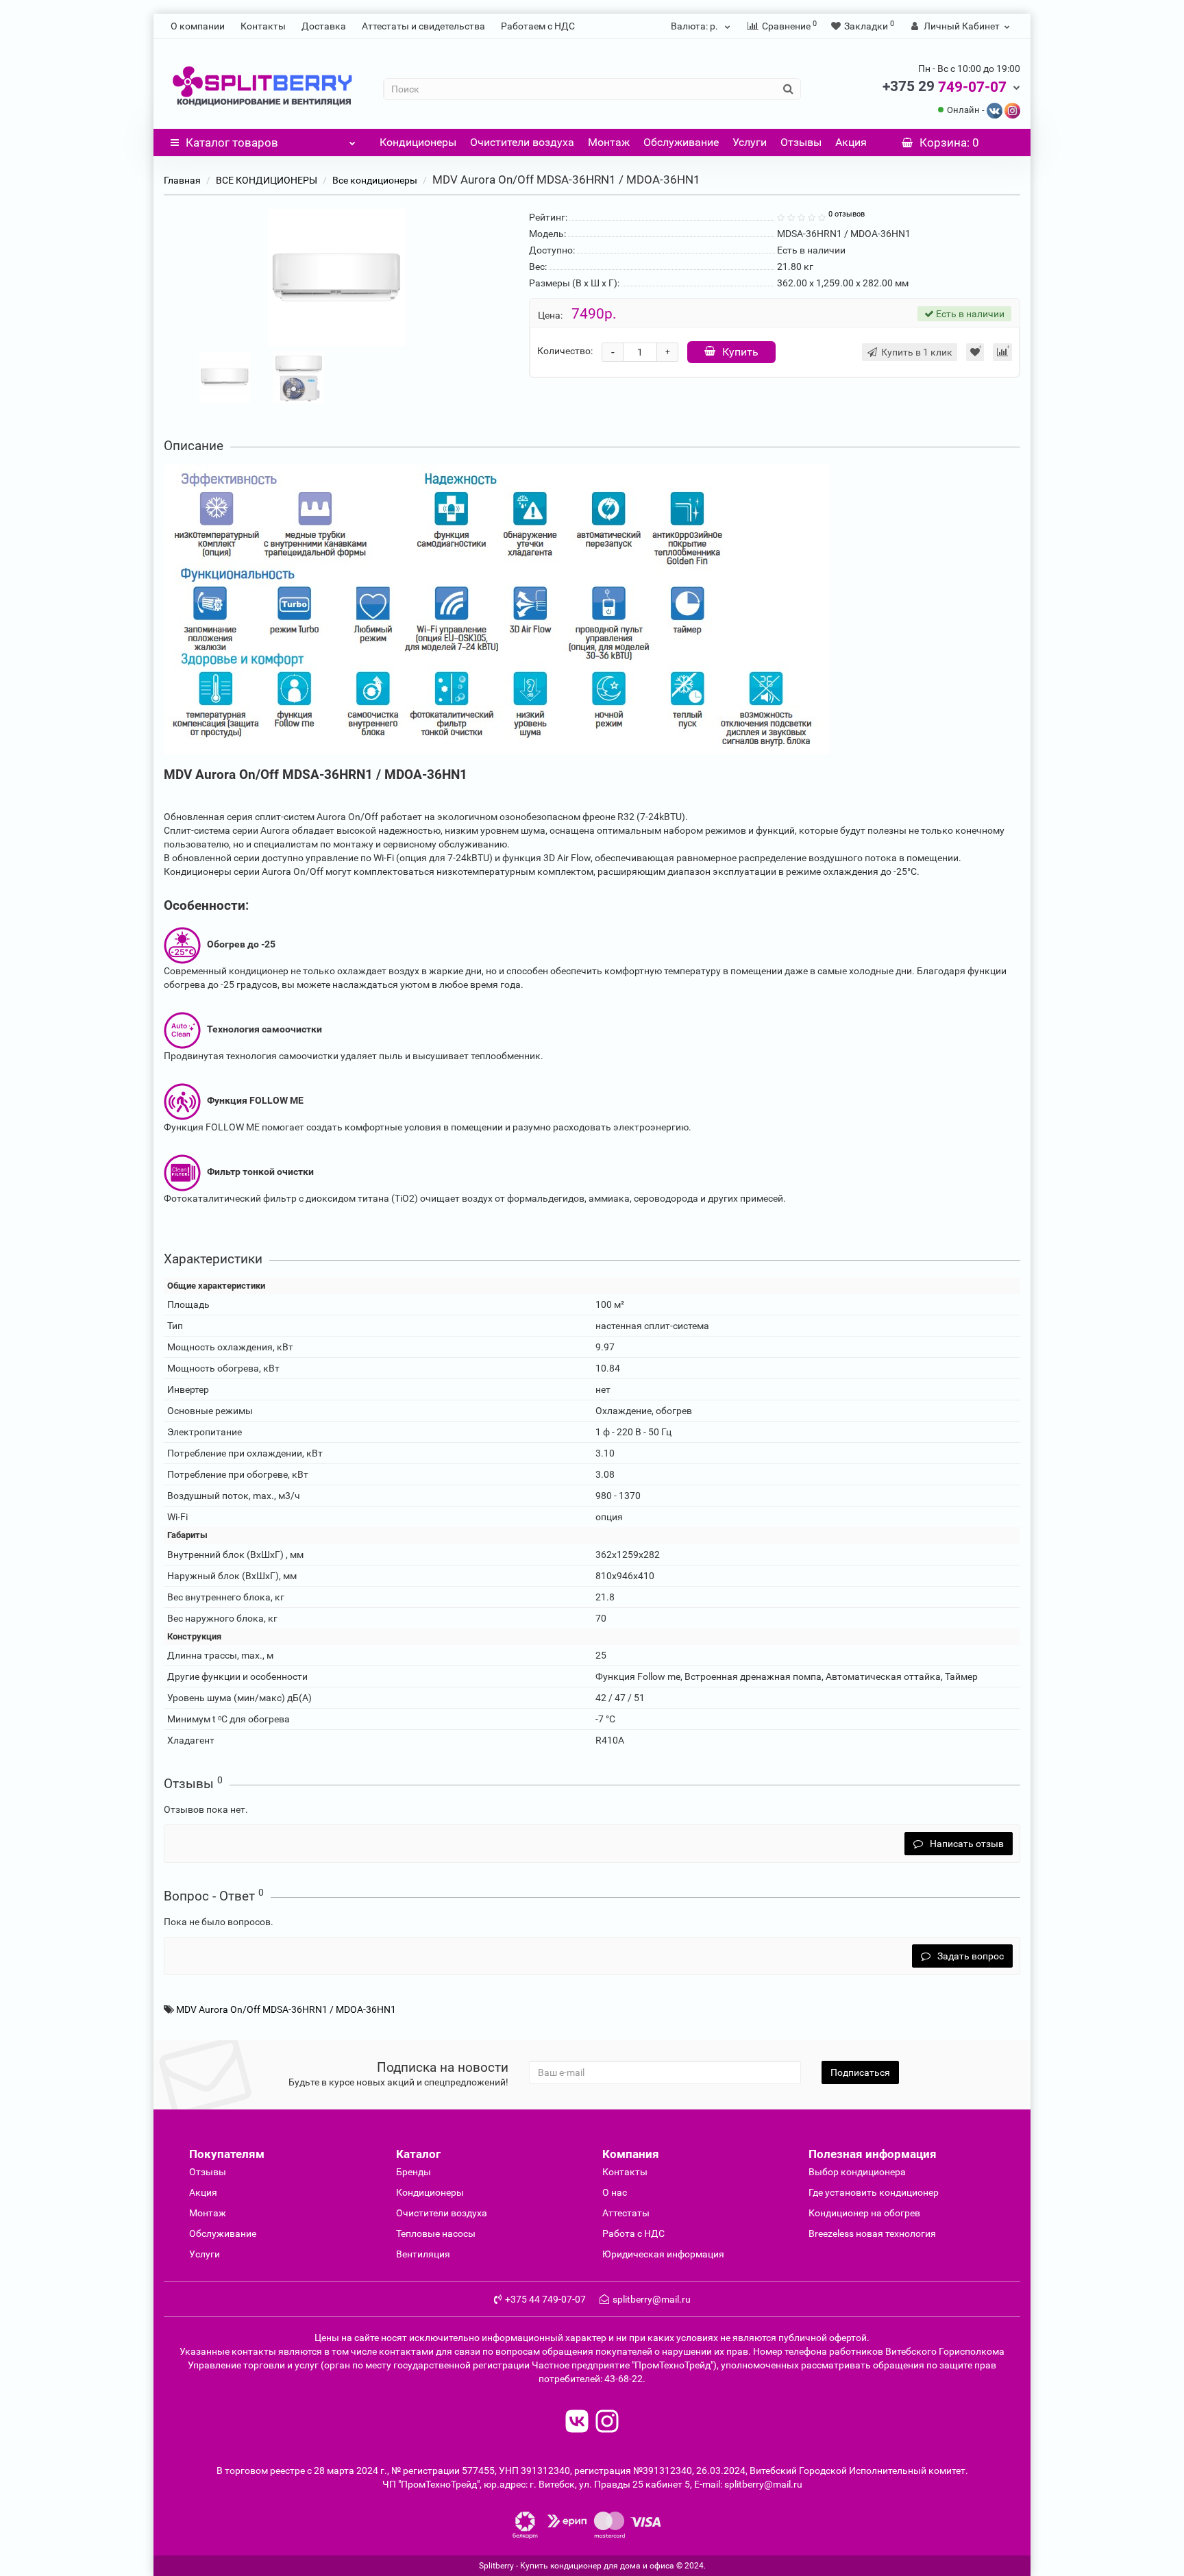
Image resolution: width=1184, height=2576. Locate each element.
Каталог (232, 143)
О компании (198, 26)
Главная (182, 180)
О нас (615, 2192)
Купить (740, 352)
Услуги (750, 142)
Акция (851, 142)
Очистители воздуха (522, 142)
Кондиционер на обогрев (864, 2213)
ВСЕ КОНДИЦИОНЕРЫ (267, 180)
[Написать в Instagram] (1012, 110)
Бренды (414, 2172)
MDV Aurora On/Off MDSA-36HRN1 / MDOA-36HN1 (286, 2009)
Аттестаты (626, 2213)
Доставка (324, 26)
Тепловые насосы (436, 2233)
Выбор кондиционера (857, 2172)
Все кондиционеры (375, 180)
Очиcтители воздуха (442, 2213)
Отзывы (801, 142)
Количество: (565, 351)
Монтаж (609, 142)
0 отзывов (847, 214)
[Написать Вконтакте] (995, 110)
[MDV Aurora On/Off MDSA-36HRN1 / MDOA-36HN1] (336, 277)
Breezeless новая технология (872, 2233)
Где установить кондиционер (874, 2192)
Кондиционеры (418, 142)
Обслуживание (681, 142)
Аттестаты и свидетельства (423, 26)
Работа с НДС (633, 2233)
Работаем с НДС (538, 26)
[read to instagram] (607, 2423)
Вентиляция (423, 2254)
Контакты (263, 26)
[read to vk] (577, 2423)
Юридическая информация (663, 2254)
